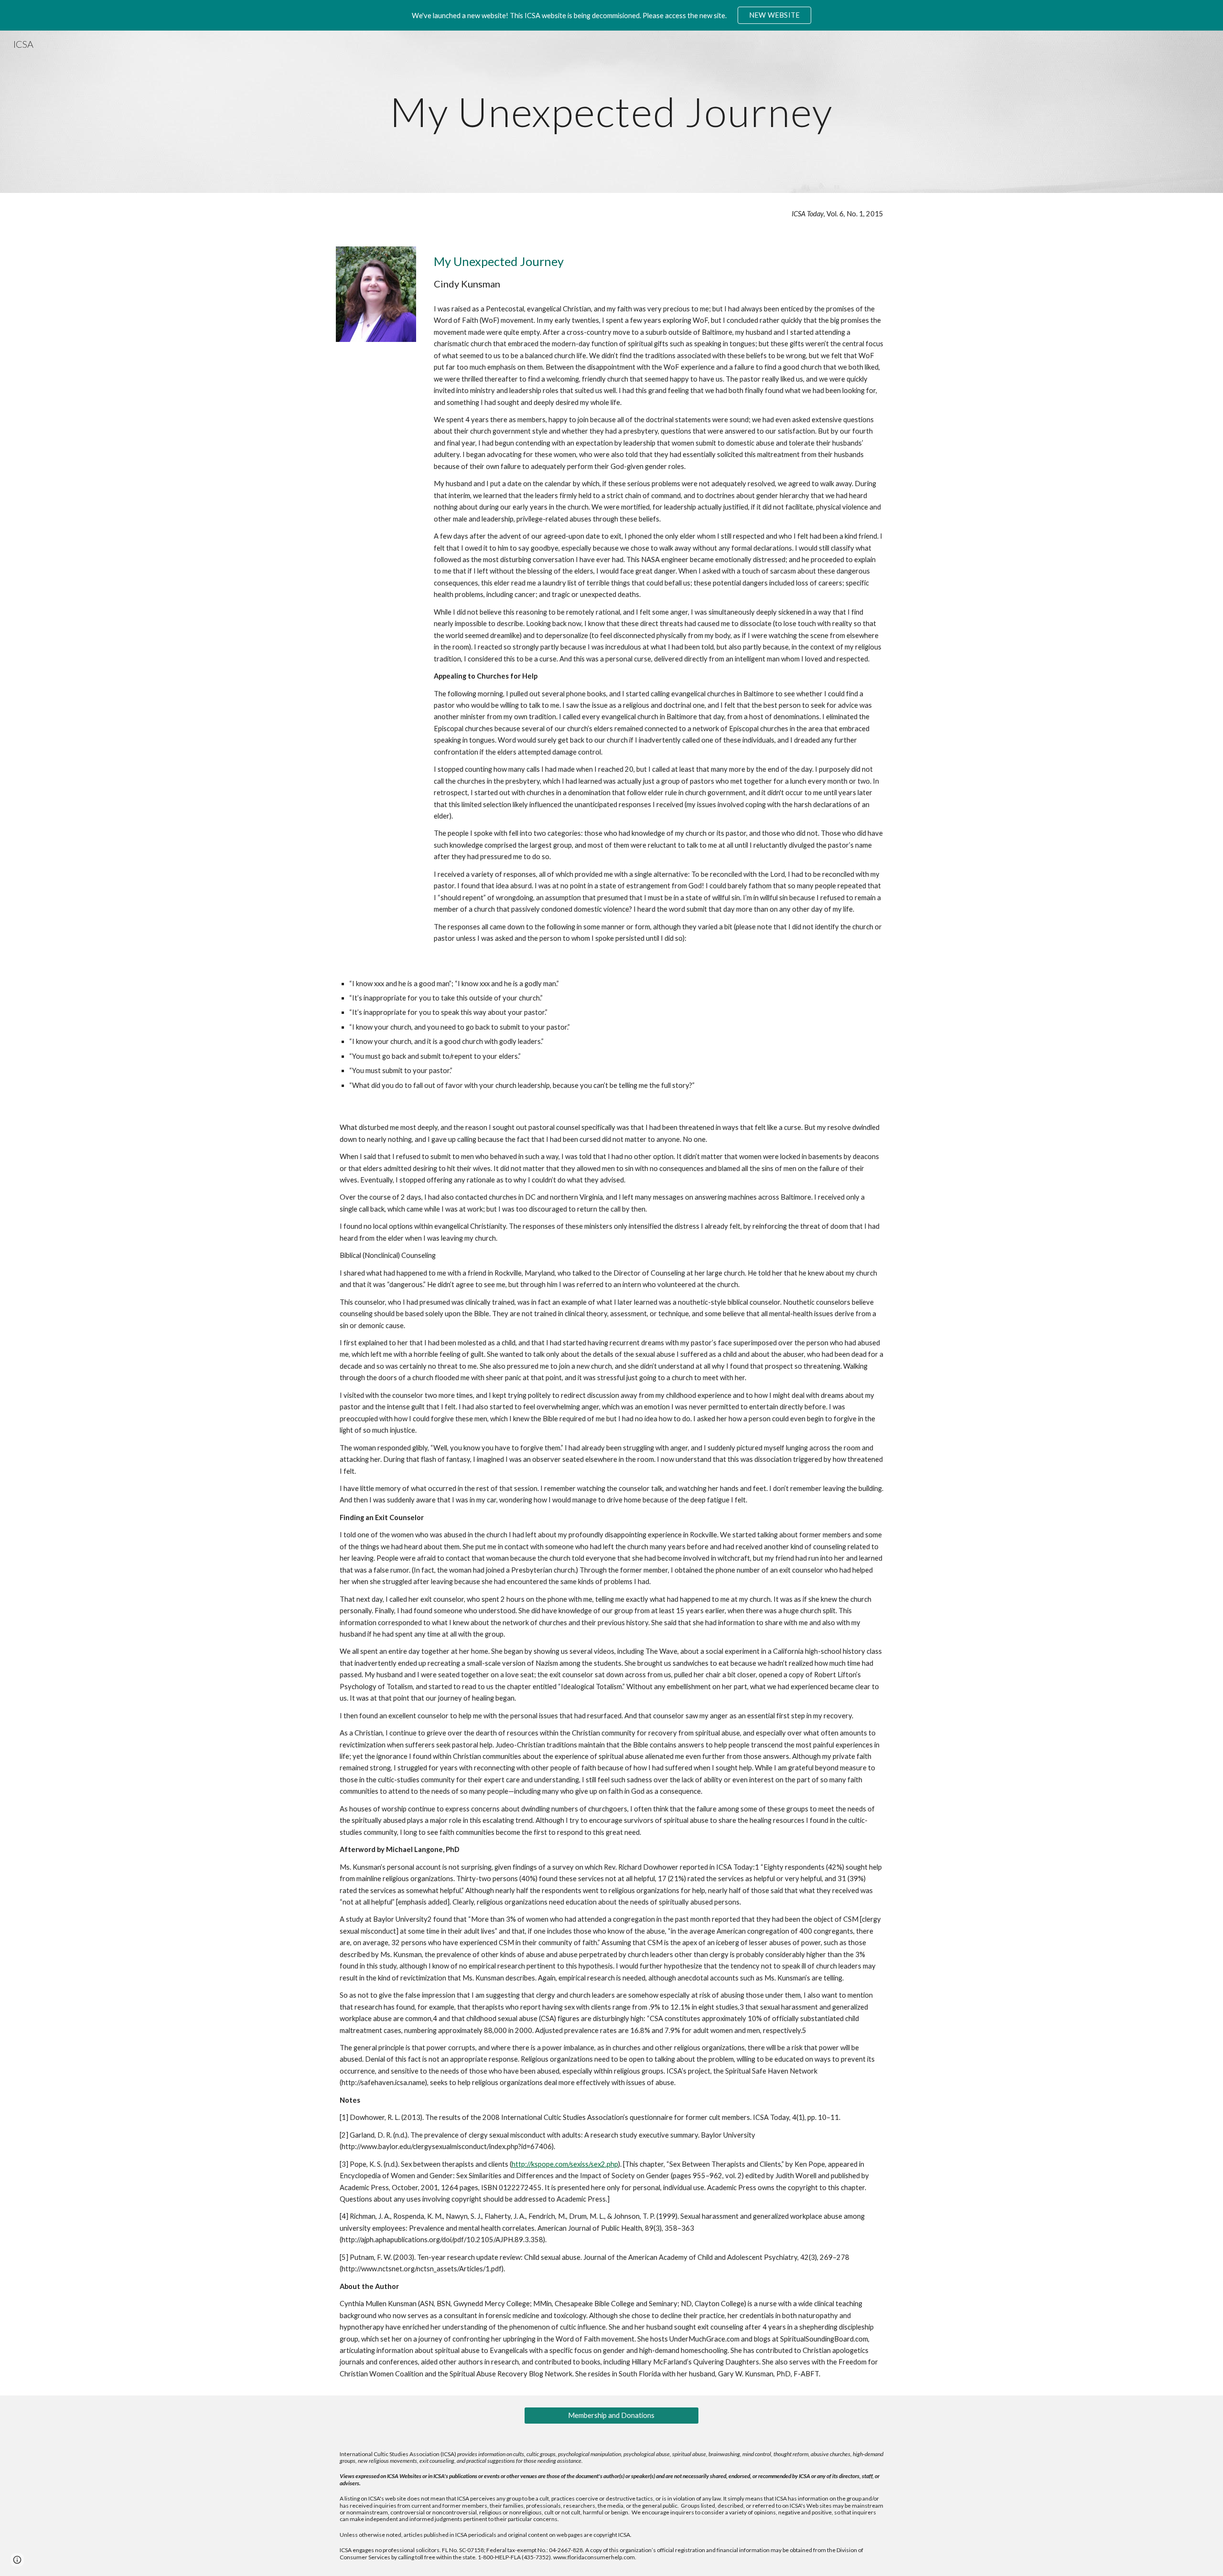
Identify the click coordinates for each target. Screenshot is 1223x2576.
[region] (611, 15)
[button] (17, 2560)
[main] (611, 112)
